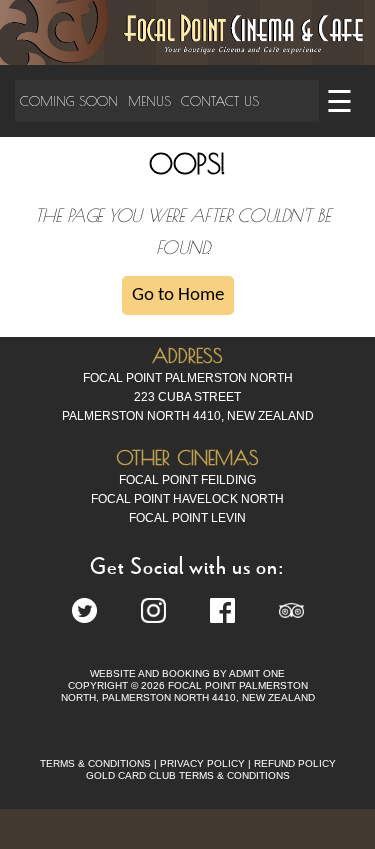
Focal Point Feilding (187, 480)
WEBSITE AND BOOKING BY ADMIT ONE (187, 673)
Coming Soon (69, 101)
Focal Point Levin (187, 518)
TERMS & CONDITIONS (95, 763)
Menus (149, 101)
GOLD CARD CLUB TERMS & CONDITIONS (188, 775)
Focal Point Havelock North (187, 499)
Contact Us (220, 101)
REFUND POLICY (295, 763)
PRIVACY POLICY (202, 763)
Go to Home (178, 295)
